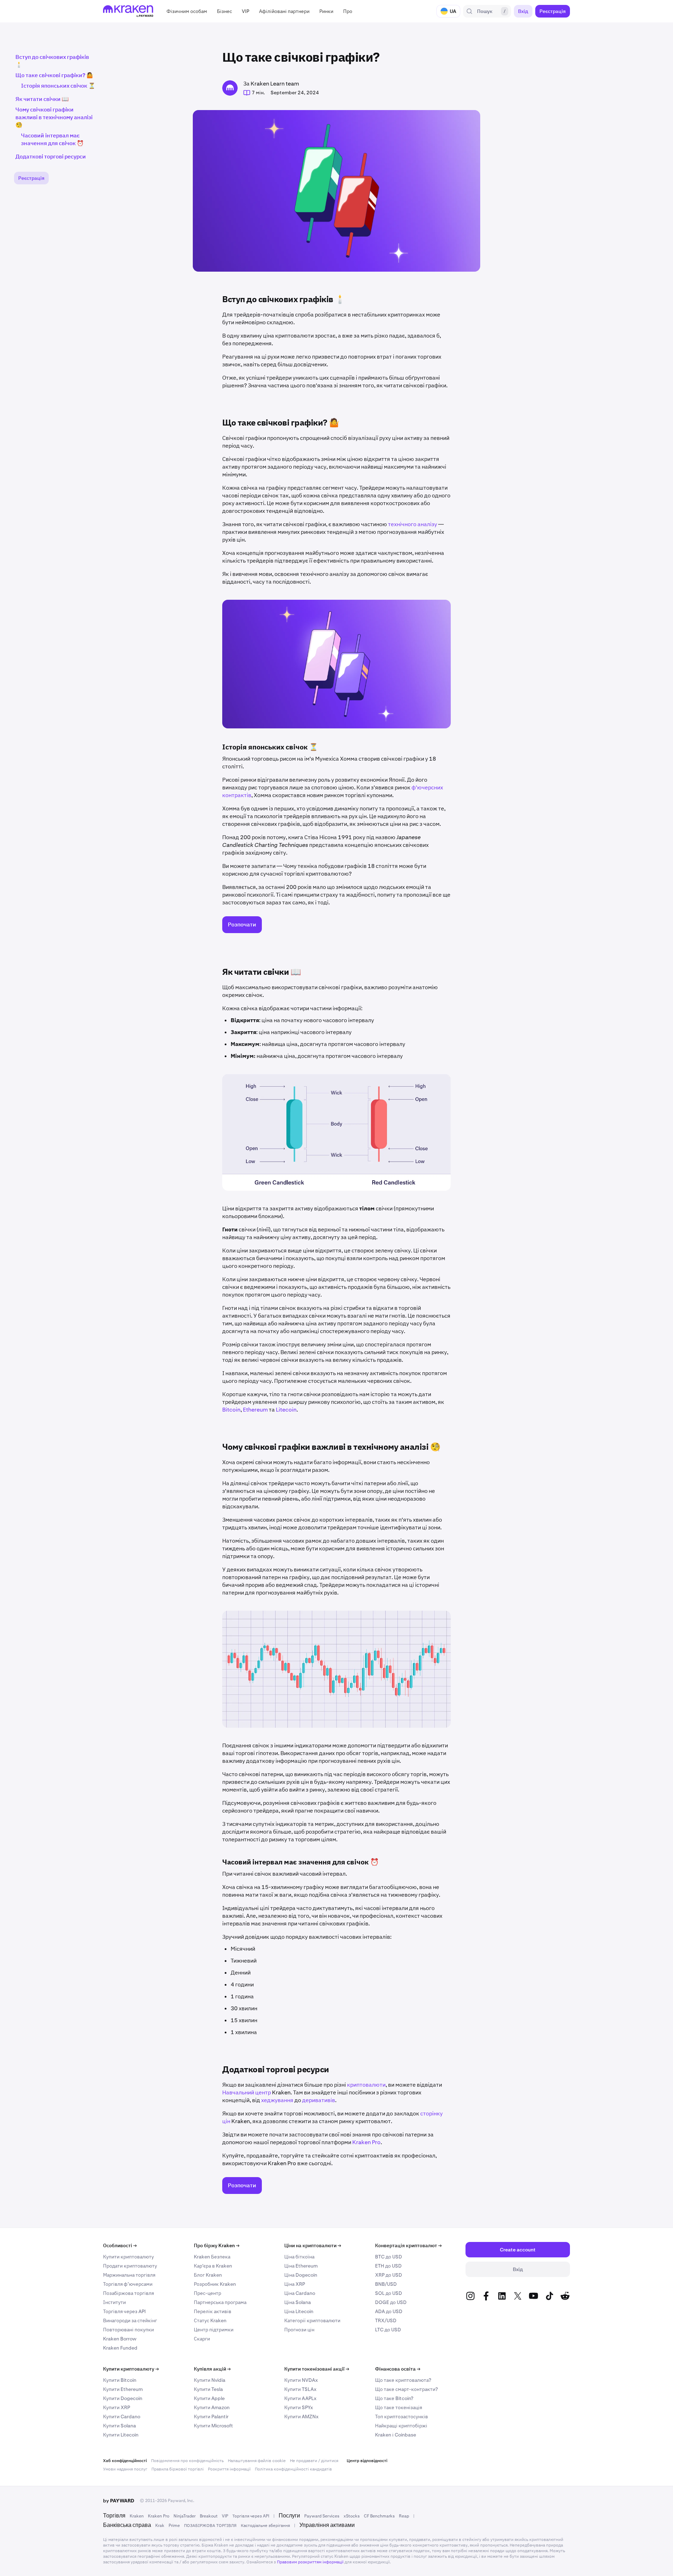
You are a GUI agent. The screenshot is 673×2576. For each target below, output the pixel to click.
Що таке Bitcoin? (394, 2398)
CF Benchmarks (379, 2516)
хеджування (277, 2100)
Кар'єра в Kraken (213, 2266)
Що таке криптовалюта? (403, 2380)
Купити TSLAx (300, 2389)
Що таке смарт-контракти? (406, 2389)
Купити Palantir (211, 2417)
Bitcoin (231, 1410)
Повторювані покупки (128, 2330)
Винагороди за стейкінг (130, 2320)
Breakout (209, 2516)
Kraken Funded (120, 2348)
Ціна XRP (295, 2284)
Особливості (120, 2245)
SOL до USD (389, 2293)
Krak (160, 2526)
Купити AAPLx (300, 2398)
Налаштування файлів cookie (257, 2461)
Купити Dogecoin (123, 2398)
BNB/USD (386, 2284)
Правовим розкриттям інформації (310, 2562)
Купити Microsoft (213, 2426)
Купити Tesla (208, 2389)
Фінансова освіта (398, 2369)
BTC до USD (389, 2257)
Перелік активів (213, 2311)
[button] (187, 11)
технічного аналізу (413, 524)
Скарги (202, 2339)
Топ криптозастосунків (402, 2417)
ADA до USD (389, 2311)
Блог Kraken (208, 2275)
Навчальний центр (247, 2092)
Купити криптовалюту (128, 2257)
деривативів (319, 2100)
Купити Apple (209, 2398)
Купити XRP (117, 2407)
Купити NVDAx (301, 2380)
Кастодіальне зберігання (265, 2526)
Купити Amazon (212, 2407)
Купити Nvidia (210, 2380)
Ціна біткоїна (299, 2257)
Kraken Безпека (212, 2257)
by (119, 2501)
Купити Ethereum (123, 2389)
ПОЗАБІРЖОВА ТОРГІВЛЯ (210, 2526)
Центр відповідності (367, 2461)
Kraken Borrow (120, 2339)
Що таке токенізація (399, 2407)
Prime (174, 2526)
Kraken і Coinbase (396, 2435)
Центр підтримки (214, 2330)
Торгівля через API (124, 2311)
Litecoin (286, 1410)
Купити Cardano (122, 2417)
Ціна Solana (298, 2302)
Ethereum (255, 1410)
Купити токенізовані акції (317, 2369)
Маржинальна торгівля (129, 2275)
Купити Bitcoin (120, 2380)
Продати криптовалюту (130, 2266)
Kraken (137, 2516)
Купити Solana (120, 2426)
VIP (225, 2516)
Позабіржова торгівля (128, 2293)
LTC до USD (388, 2330)
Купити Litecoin (121, 2435)
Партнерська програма (220, 2302)
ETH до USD (388, 2266)
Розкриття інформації (229, 2469)
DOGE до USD (391, 2302)
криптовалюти (366, 2085)
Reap (404, 2516)
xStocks (352, 2516)
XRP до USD (389, 2275)
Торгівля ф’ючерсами (128, 2284)
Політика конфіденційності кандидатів (293, 2469)
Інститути (114, 2302)
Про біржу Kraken (217, 2245)
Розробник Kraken (215, 2284)
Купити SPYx (299, 2407)
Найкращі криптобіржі (401, 2426)
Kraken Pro (366, 2142)
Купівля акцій (212, 2369)
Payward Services (322, 2516)
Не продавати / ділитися (314, 2461)
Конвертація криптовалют (408, 2245)
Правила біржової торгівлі (178, 2469)
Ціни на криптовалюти (313, 2245)
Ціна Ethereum (301, 2266)
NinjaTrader (185, 2516)
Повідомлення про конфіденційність (187, 2461)
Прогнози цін (299, 2330)
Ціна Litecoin (299, 2311)
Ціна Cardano (300, 2293)
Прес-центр (208, 2293)
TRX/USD (386, 2320)
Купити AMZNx (301, 2417)
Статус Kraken (210, 2320)
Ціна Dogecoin (301, 2275)
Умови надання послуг (125, 2469)
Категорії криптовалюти (312, 2320)
